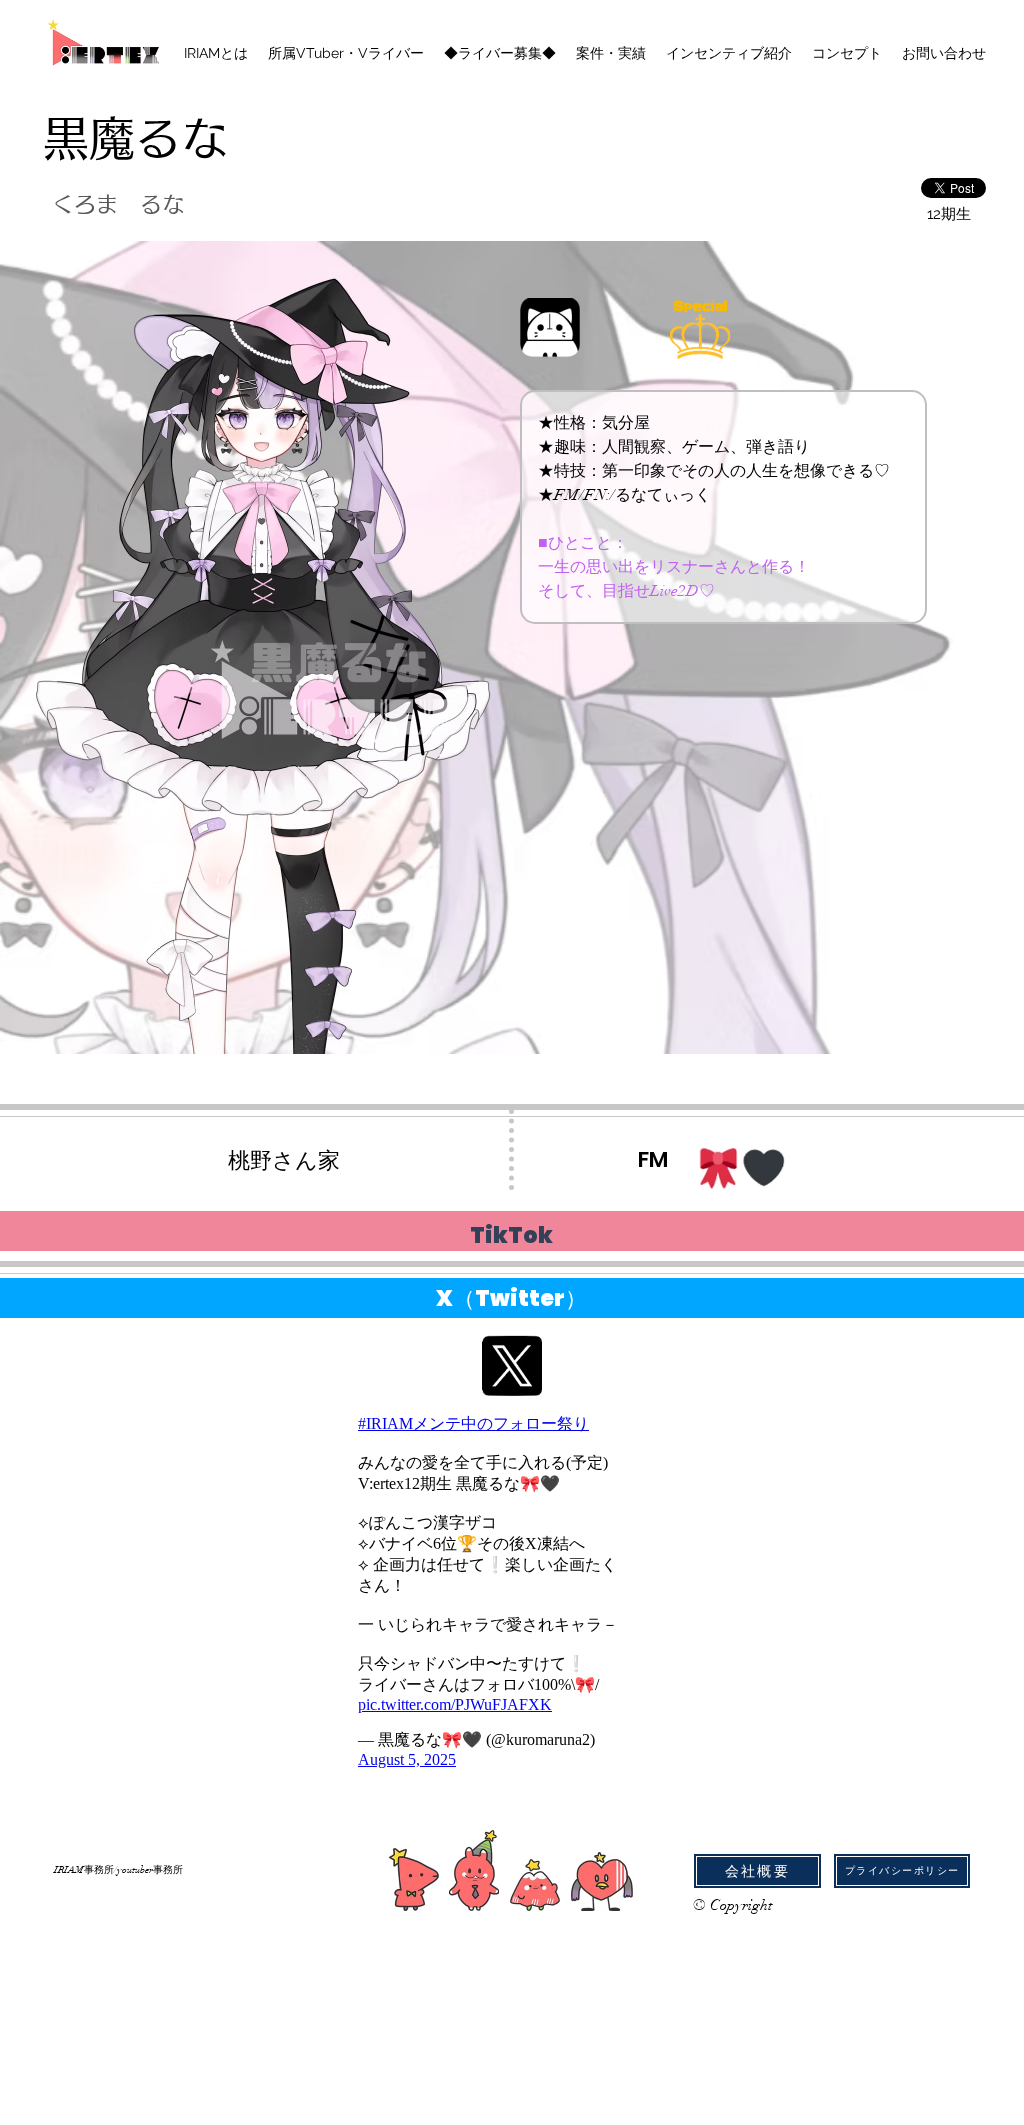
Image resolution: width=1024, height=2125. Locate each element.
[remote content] (493, 1591)
